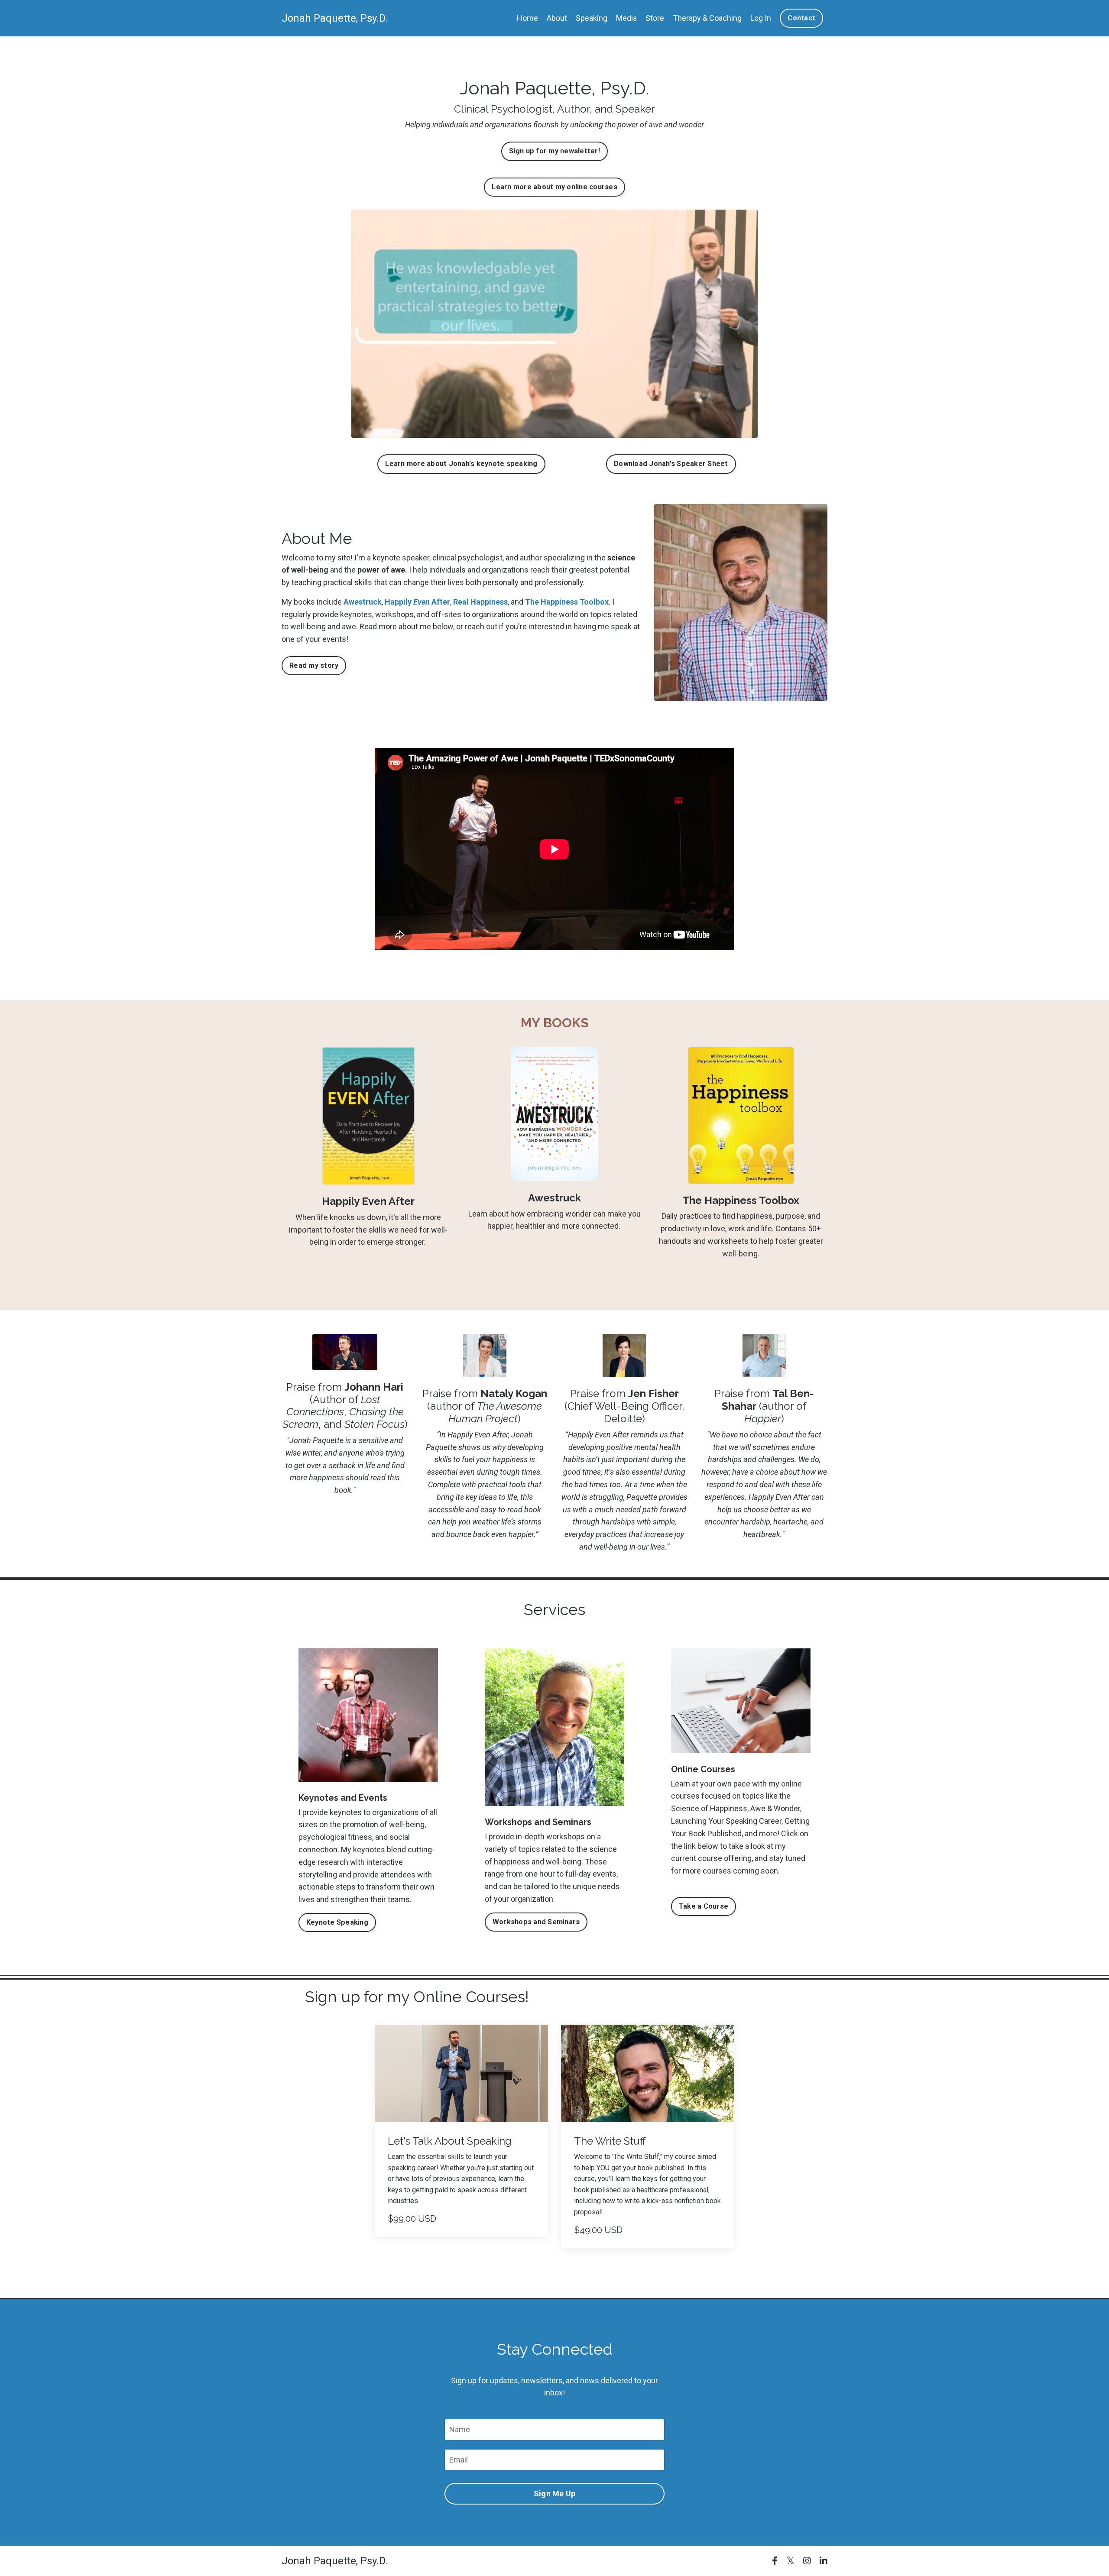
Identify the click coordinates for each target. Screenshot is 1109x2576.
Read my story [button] (314, 665)
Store (655, 18)
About (557, 18)
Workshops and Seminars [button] (536, 1922)
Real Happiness (480, 602)
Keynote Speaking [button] (337, 1922)
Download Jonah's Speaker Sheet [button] (671, 464)
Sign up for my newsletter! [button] (554, 151)
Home (527, 18)
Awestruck (363, 602)
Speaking (592, 18)
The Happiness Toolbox (567, 602)
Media (626, 18)
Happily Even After (368, 1201)
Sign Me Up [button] (555, 2493)
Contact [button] (801, 18)
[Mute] (749, 431)
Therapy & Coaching (707, 18)
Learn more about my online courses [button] (554, 187)
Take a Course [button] (704, 1906)
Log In (761, 18)
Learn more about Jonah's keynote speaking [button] (461, 464)
